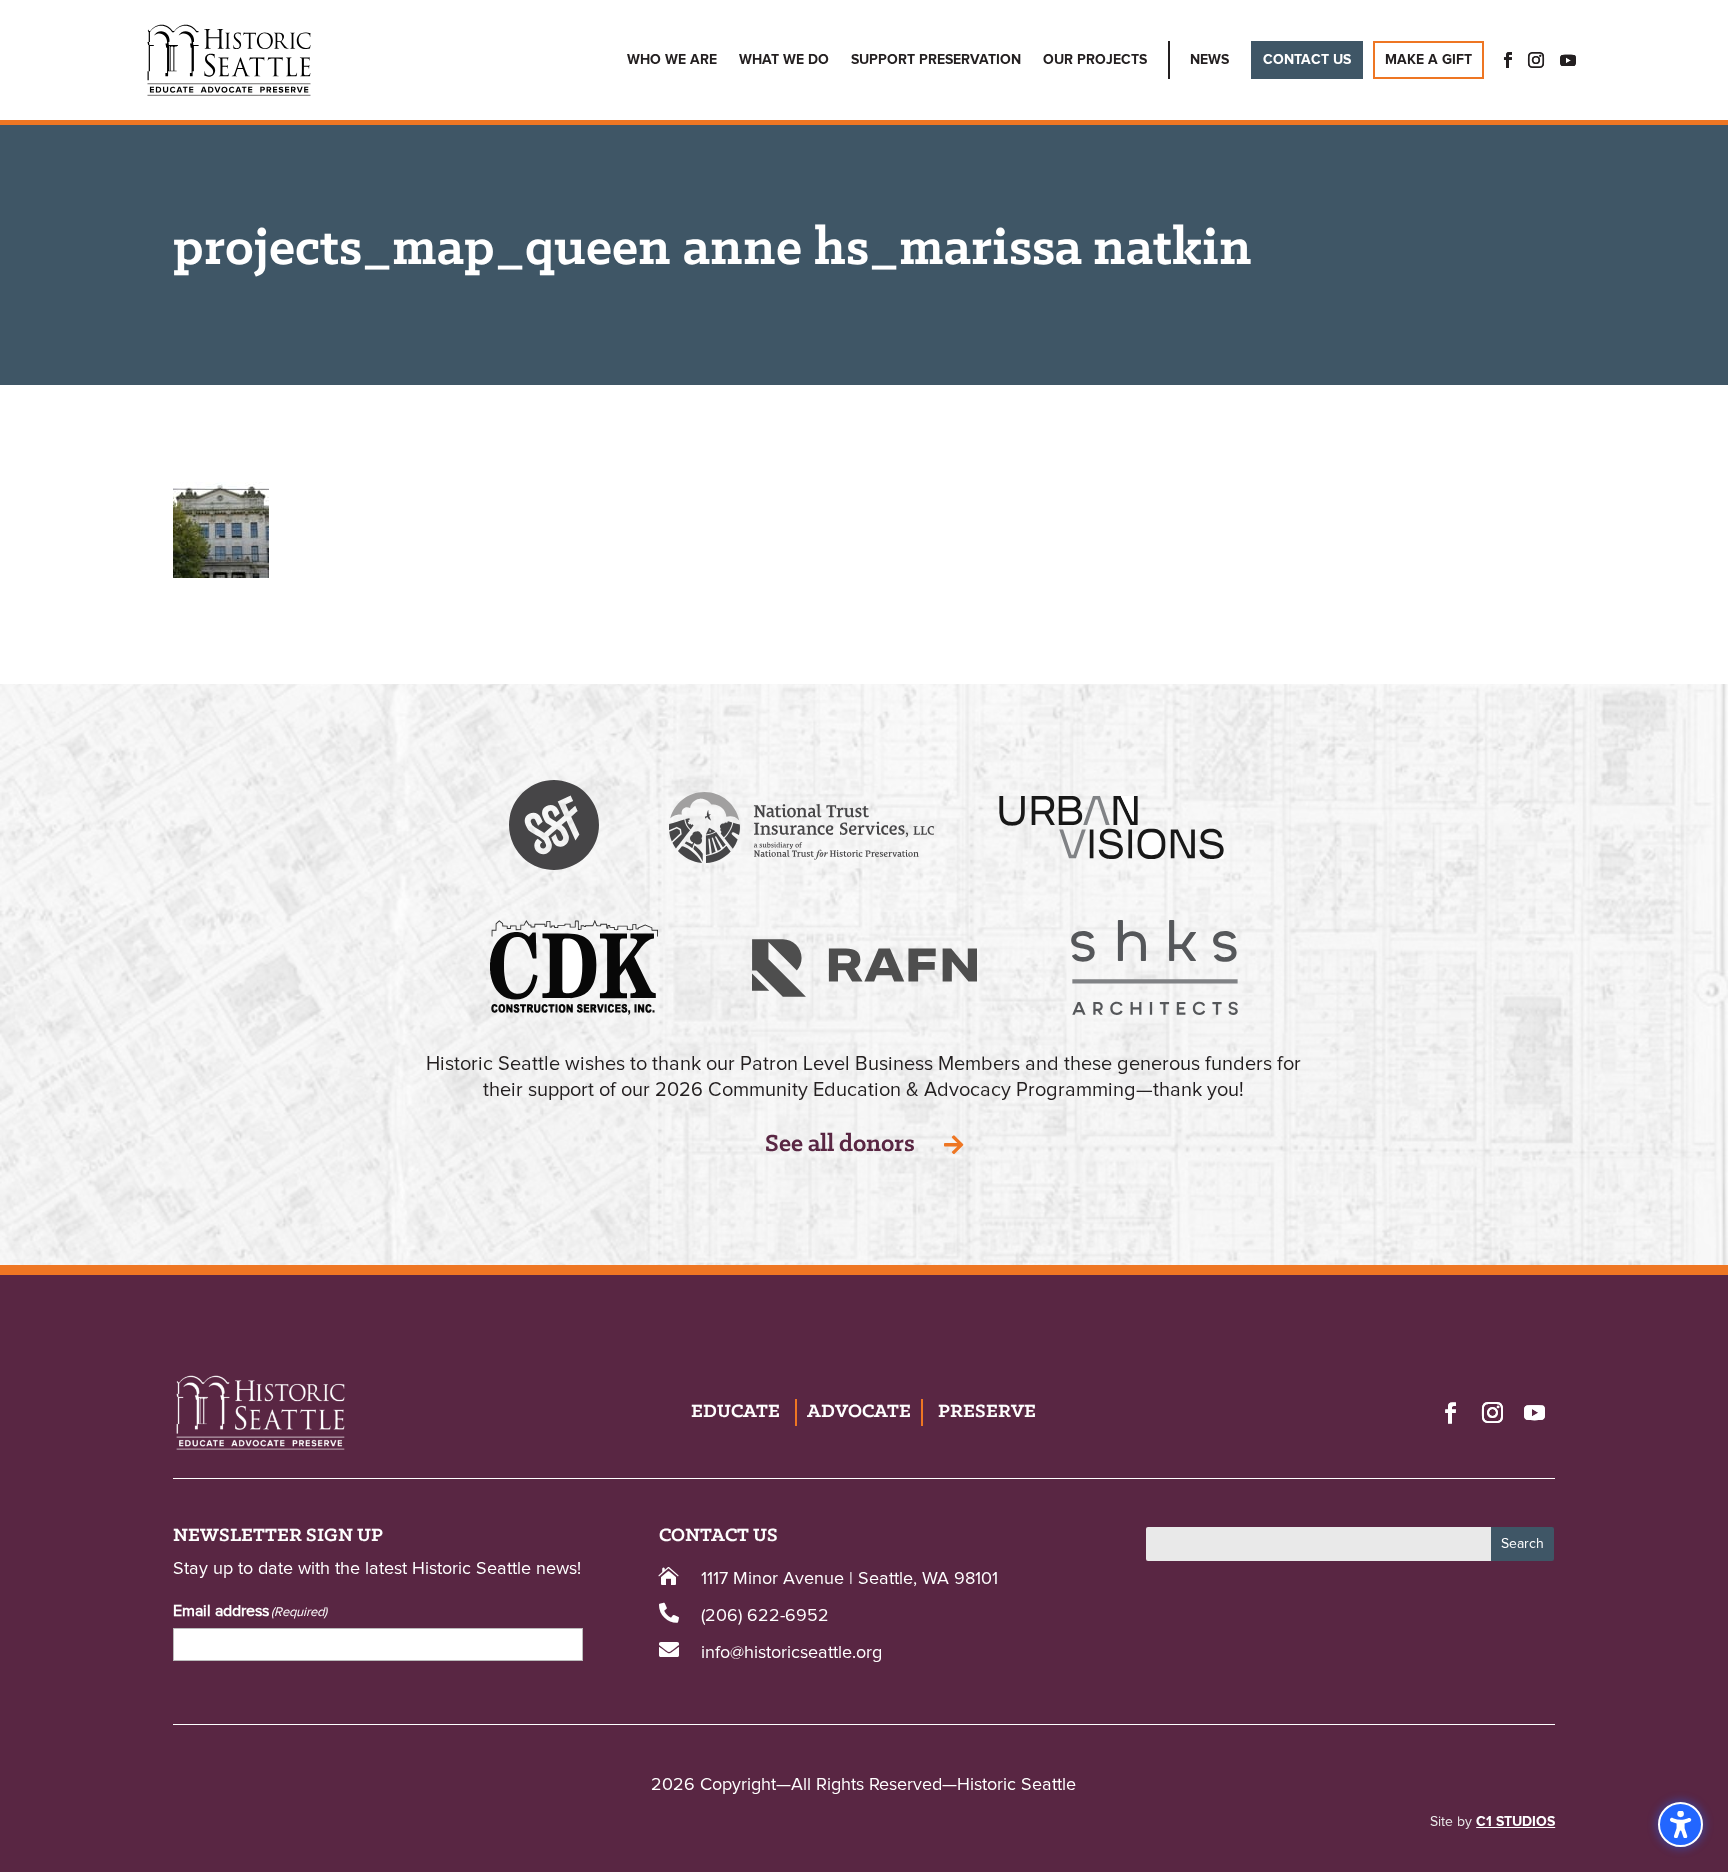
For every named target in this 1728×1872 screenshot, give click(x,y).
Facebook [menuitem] (1502, 60)
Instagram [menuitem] (1536, 60)
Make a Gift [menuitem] (1428, 60)
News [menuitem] (1209, 60)
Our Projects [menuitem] (1095, 60)
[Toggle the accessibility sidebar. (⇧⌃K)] (1680, 1824)
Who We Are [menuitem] (672, 60)
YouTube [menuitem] (1568, 60)
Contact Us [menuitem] (1307, 60)
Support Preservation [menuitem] (936, 60)
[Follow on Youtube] (1534, 1412)
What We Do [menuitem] (784, 60)
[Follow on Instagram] (1492, 1412)
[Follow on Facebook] (1450, 1412)
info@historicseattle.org (791, 1653)
